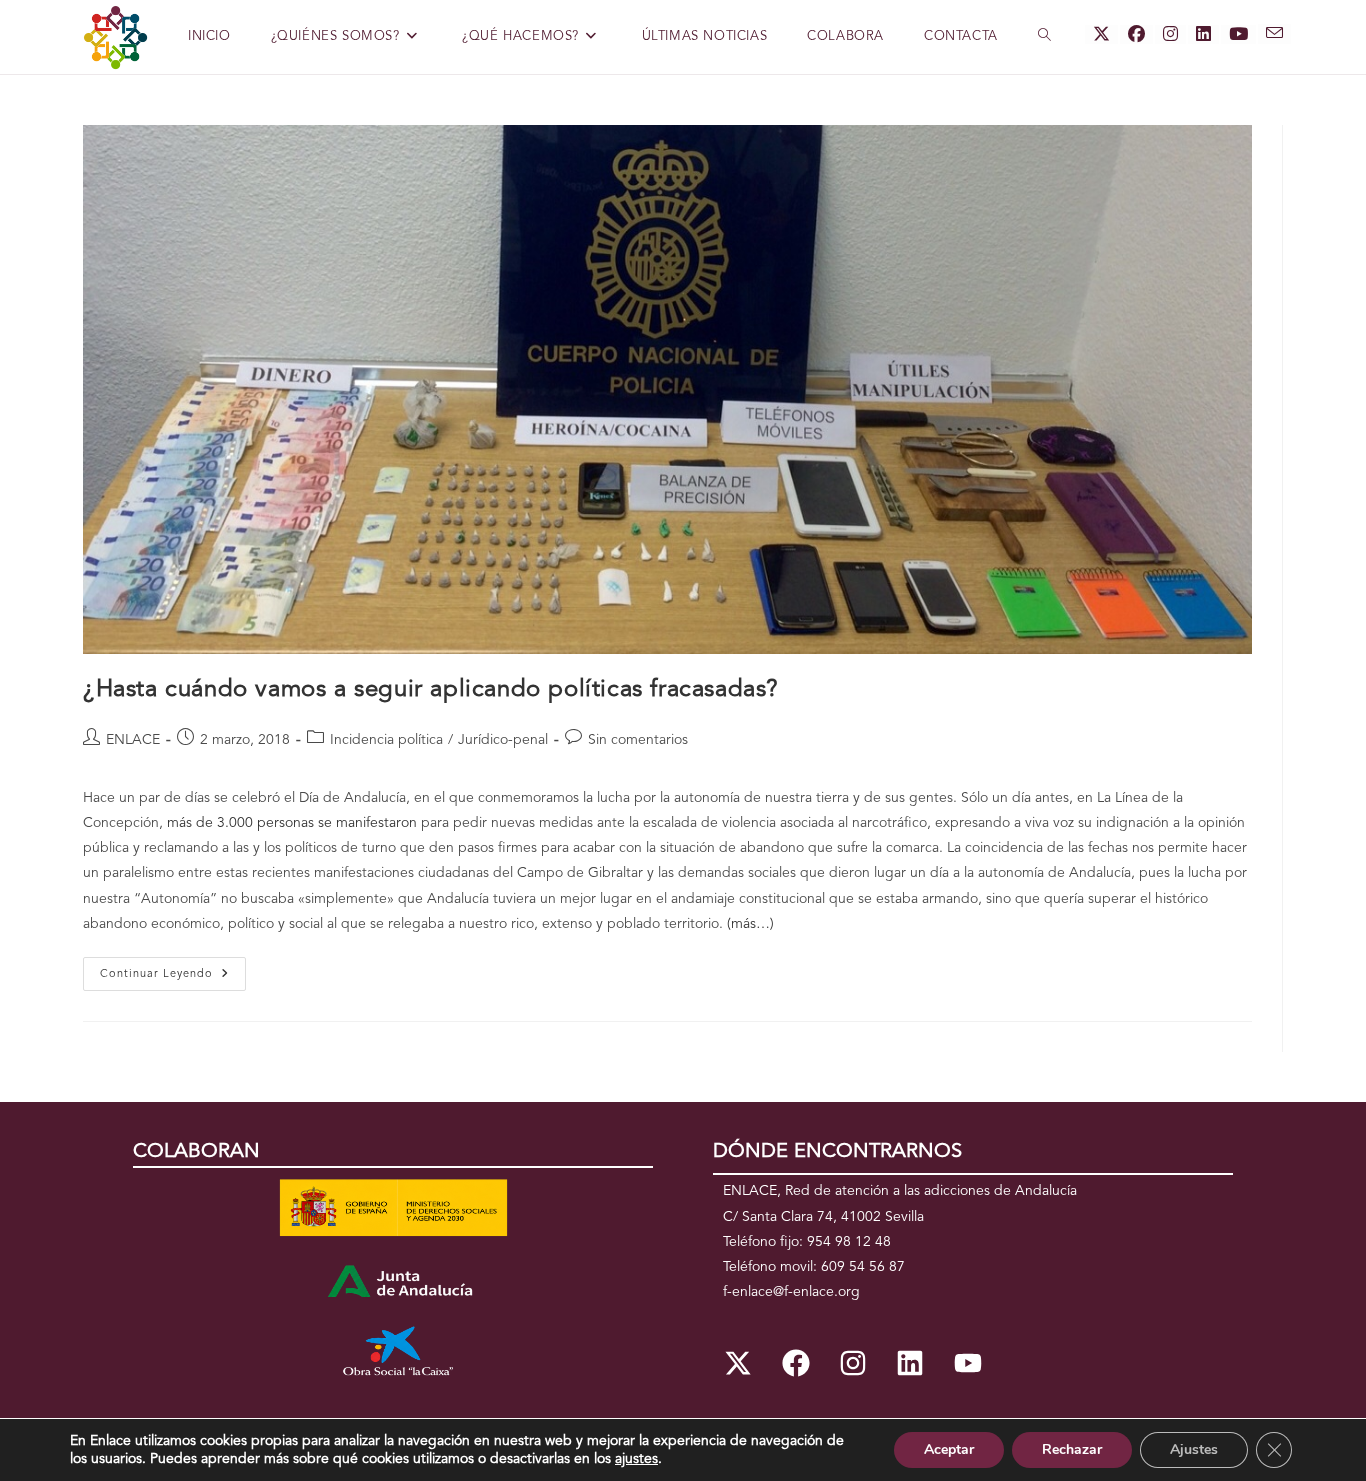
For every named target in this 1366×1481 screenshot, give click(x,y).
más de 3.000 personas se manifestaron (292, 823)
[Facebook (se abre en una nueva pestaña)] (1136, 34)
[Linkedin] (910, 1363)
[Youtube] (968, 1363)
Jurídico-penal (503, 740)
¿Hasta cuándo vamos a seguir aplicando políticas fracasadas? (431, 690)
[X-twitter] (738, 1363)
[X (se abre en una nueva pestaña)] (1101, 34)
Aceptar (949, 1449)
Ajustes (1194, 1449)
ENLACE (133, 740)
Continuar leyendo (173, 968)
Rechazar (1072, 1449)
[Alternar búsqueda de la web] (1044, 37)
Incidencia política (386, 740)
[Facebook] (795, 1363)
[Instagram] (853, 1363)
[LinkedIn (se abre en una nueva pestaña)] (1203, 34)
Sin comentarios (638, 740)
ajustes (636, 1459)
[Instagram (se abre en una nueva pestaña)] (1170, 34)
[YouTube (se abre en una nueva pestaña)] (1238, 34)
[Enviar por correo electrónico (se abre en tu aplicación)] (1274, 34)
